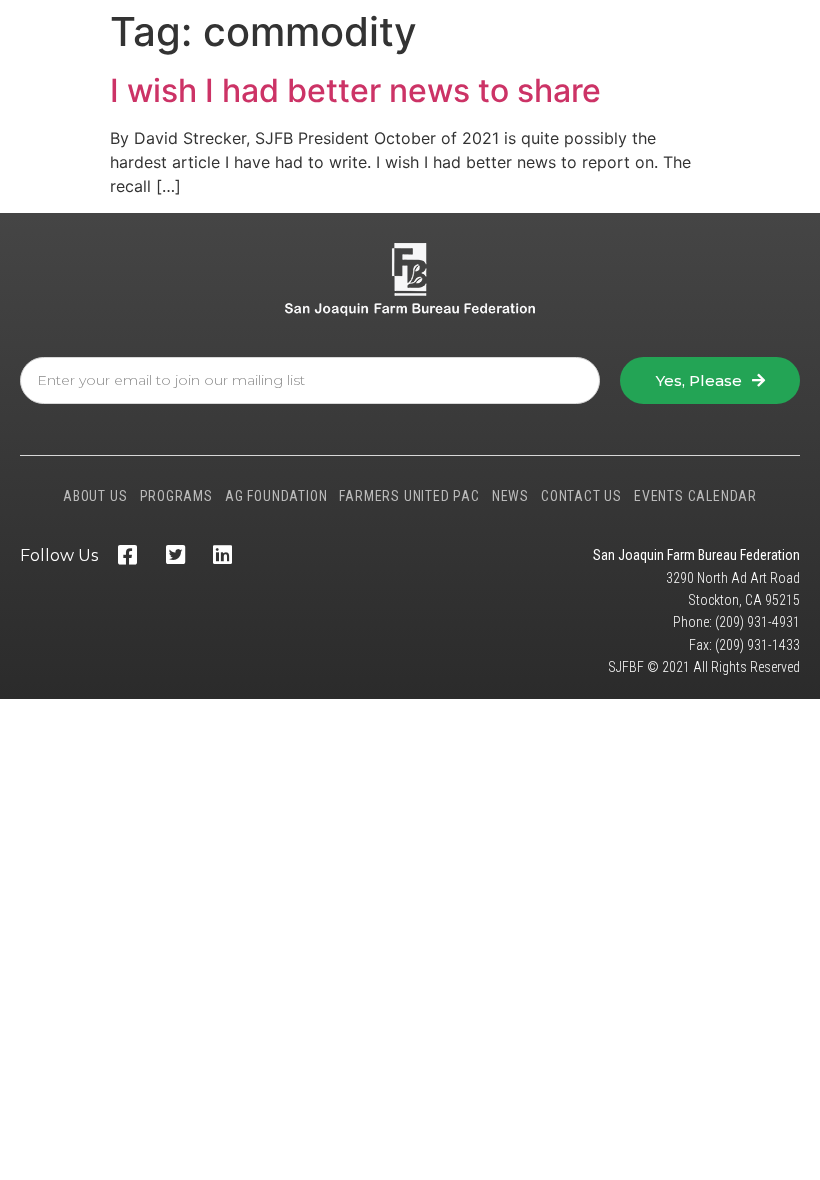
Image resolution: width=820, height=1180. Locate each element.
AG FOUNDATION (276, 496)
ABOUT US (95, 496)
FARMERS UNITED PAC (409, 496)
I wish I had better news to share (355, 90)
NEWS (510, 496)
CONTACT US (581, 496)
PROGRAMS (176, 496)
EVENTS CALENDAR (695, 496)
